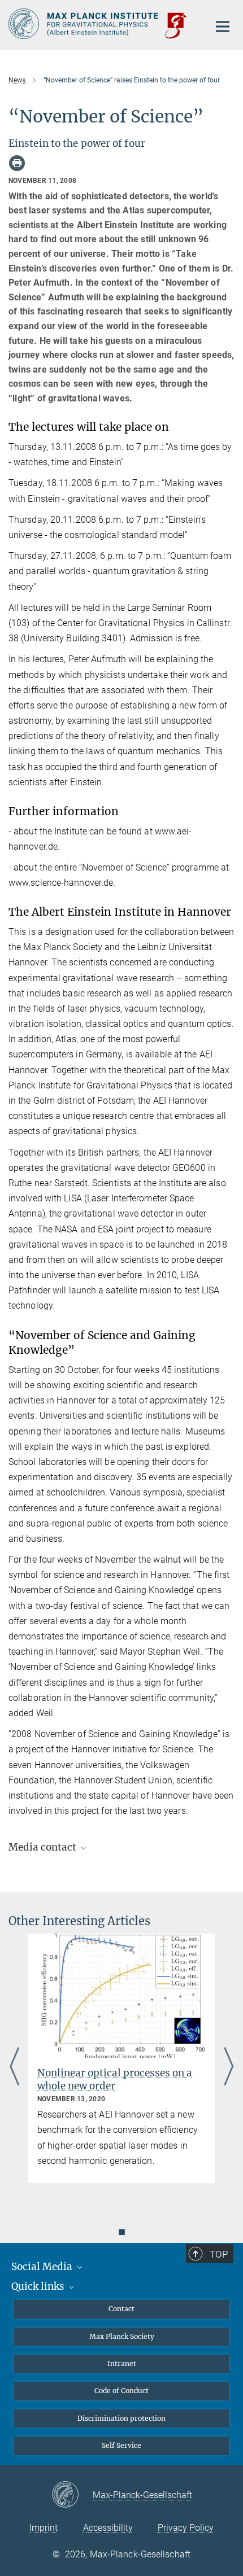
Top (219, 2254)
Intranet (122, 2363)
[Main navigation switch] (223, 27)
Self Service (121, 2445)
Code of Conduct (121, 2391)
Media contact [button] (44, 1847)
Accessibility (108, 2528)
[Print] (17, 163)
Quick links (39, 2286)
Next (229, 2067)
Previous (14, 2067)
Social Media (43, 2267)
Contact (121, 2309)
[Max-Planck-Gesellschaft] (72, 2495)
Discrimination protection (121, 2418)
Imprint (44, 2528)
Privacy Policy (186, 2528)
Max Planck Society (122, 2336)
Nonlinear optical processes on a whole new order (115, 2079)
